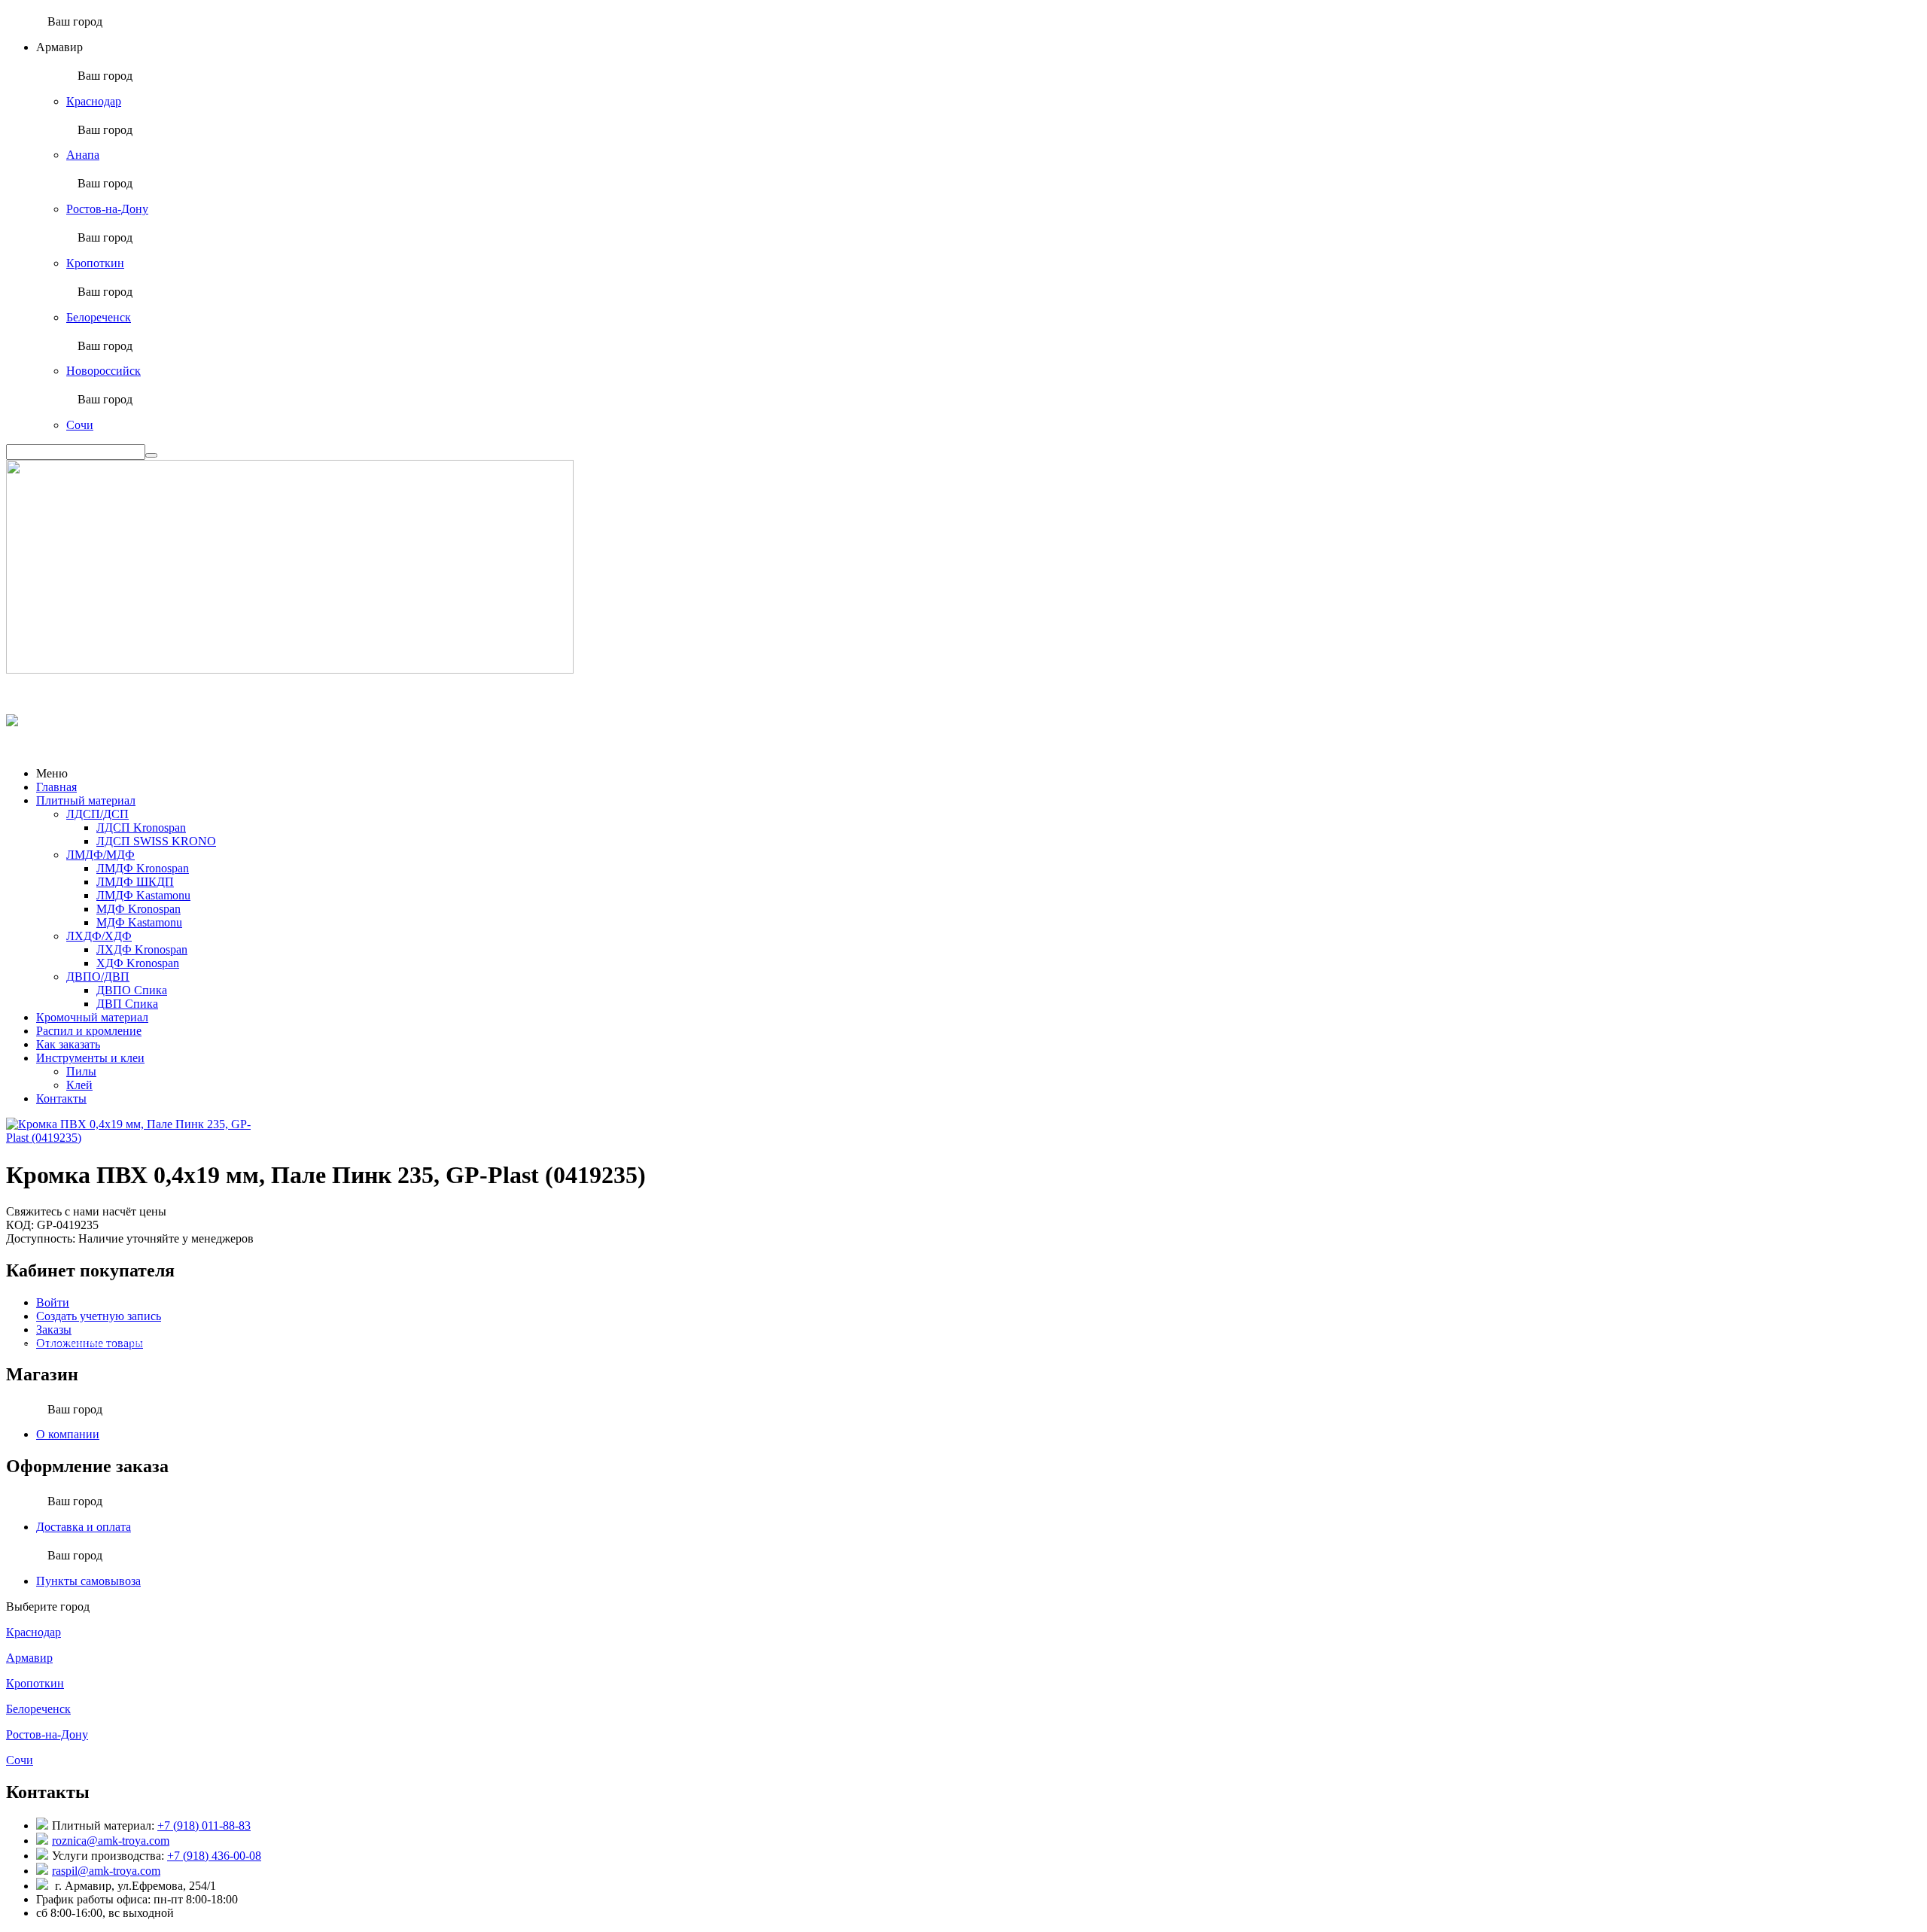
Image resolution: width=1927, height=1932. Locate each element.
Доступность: (41, 1238)
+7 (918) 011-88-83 (204, 1826)
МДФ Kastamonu (139, 922)
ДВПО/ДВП (98, 977)
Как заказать (68, 1044)
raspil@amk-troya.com (106, 1871)
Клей (79, 1085)
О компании (68, 1434)
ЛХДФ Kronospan (142, 949)
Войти (53, 1302)
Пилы (81, 1071)
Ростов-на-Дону (107, 209)
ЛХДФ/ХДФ (99, 936)
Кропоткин (95, 263)
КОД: (20, 1225)
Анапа (83, 155)
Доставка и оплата (84, 1527)
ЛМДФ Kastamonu (143, 895)
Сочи (80, 425)
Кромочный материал (92, 1017)
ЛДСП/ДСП (97, 814)
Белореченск (99, 317)
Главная (56, 787)
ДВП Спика (127, 1004)
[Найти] (151, 455)
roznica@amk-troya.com (111, 1841)
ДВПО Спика (132, 990)
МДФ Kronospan (139, 909)
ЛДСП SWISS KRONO (156, 841)
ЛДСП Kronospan (141, 828)
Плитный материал (86, 800)
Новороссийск (104, 371)
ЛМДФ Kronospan (143, 868)
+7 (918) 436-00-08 (214, 1856)
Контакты (61, 1098)
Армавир (29, 1658)
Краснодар (94, 101)
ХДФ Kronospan (138, 963)
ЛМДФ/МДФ (100, 855)
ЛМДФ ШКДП (135, 882)
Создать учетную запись (99, 1316)
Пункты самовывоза (88, 1581)
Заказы (54, 1330)
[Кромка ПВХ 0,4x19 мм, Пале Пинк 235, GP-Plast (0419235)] (138, 1138)
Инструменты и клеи (90, 1058)
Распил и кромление (89, 1031)
